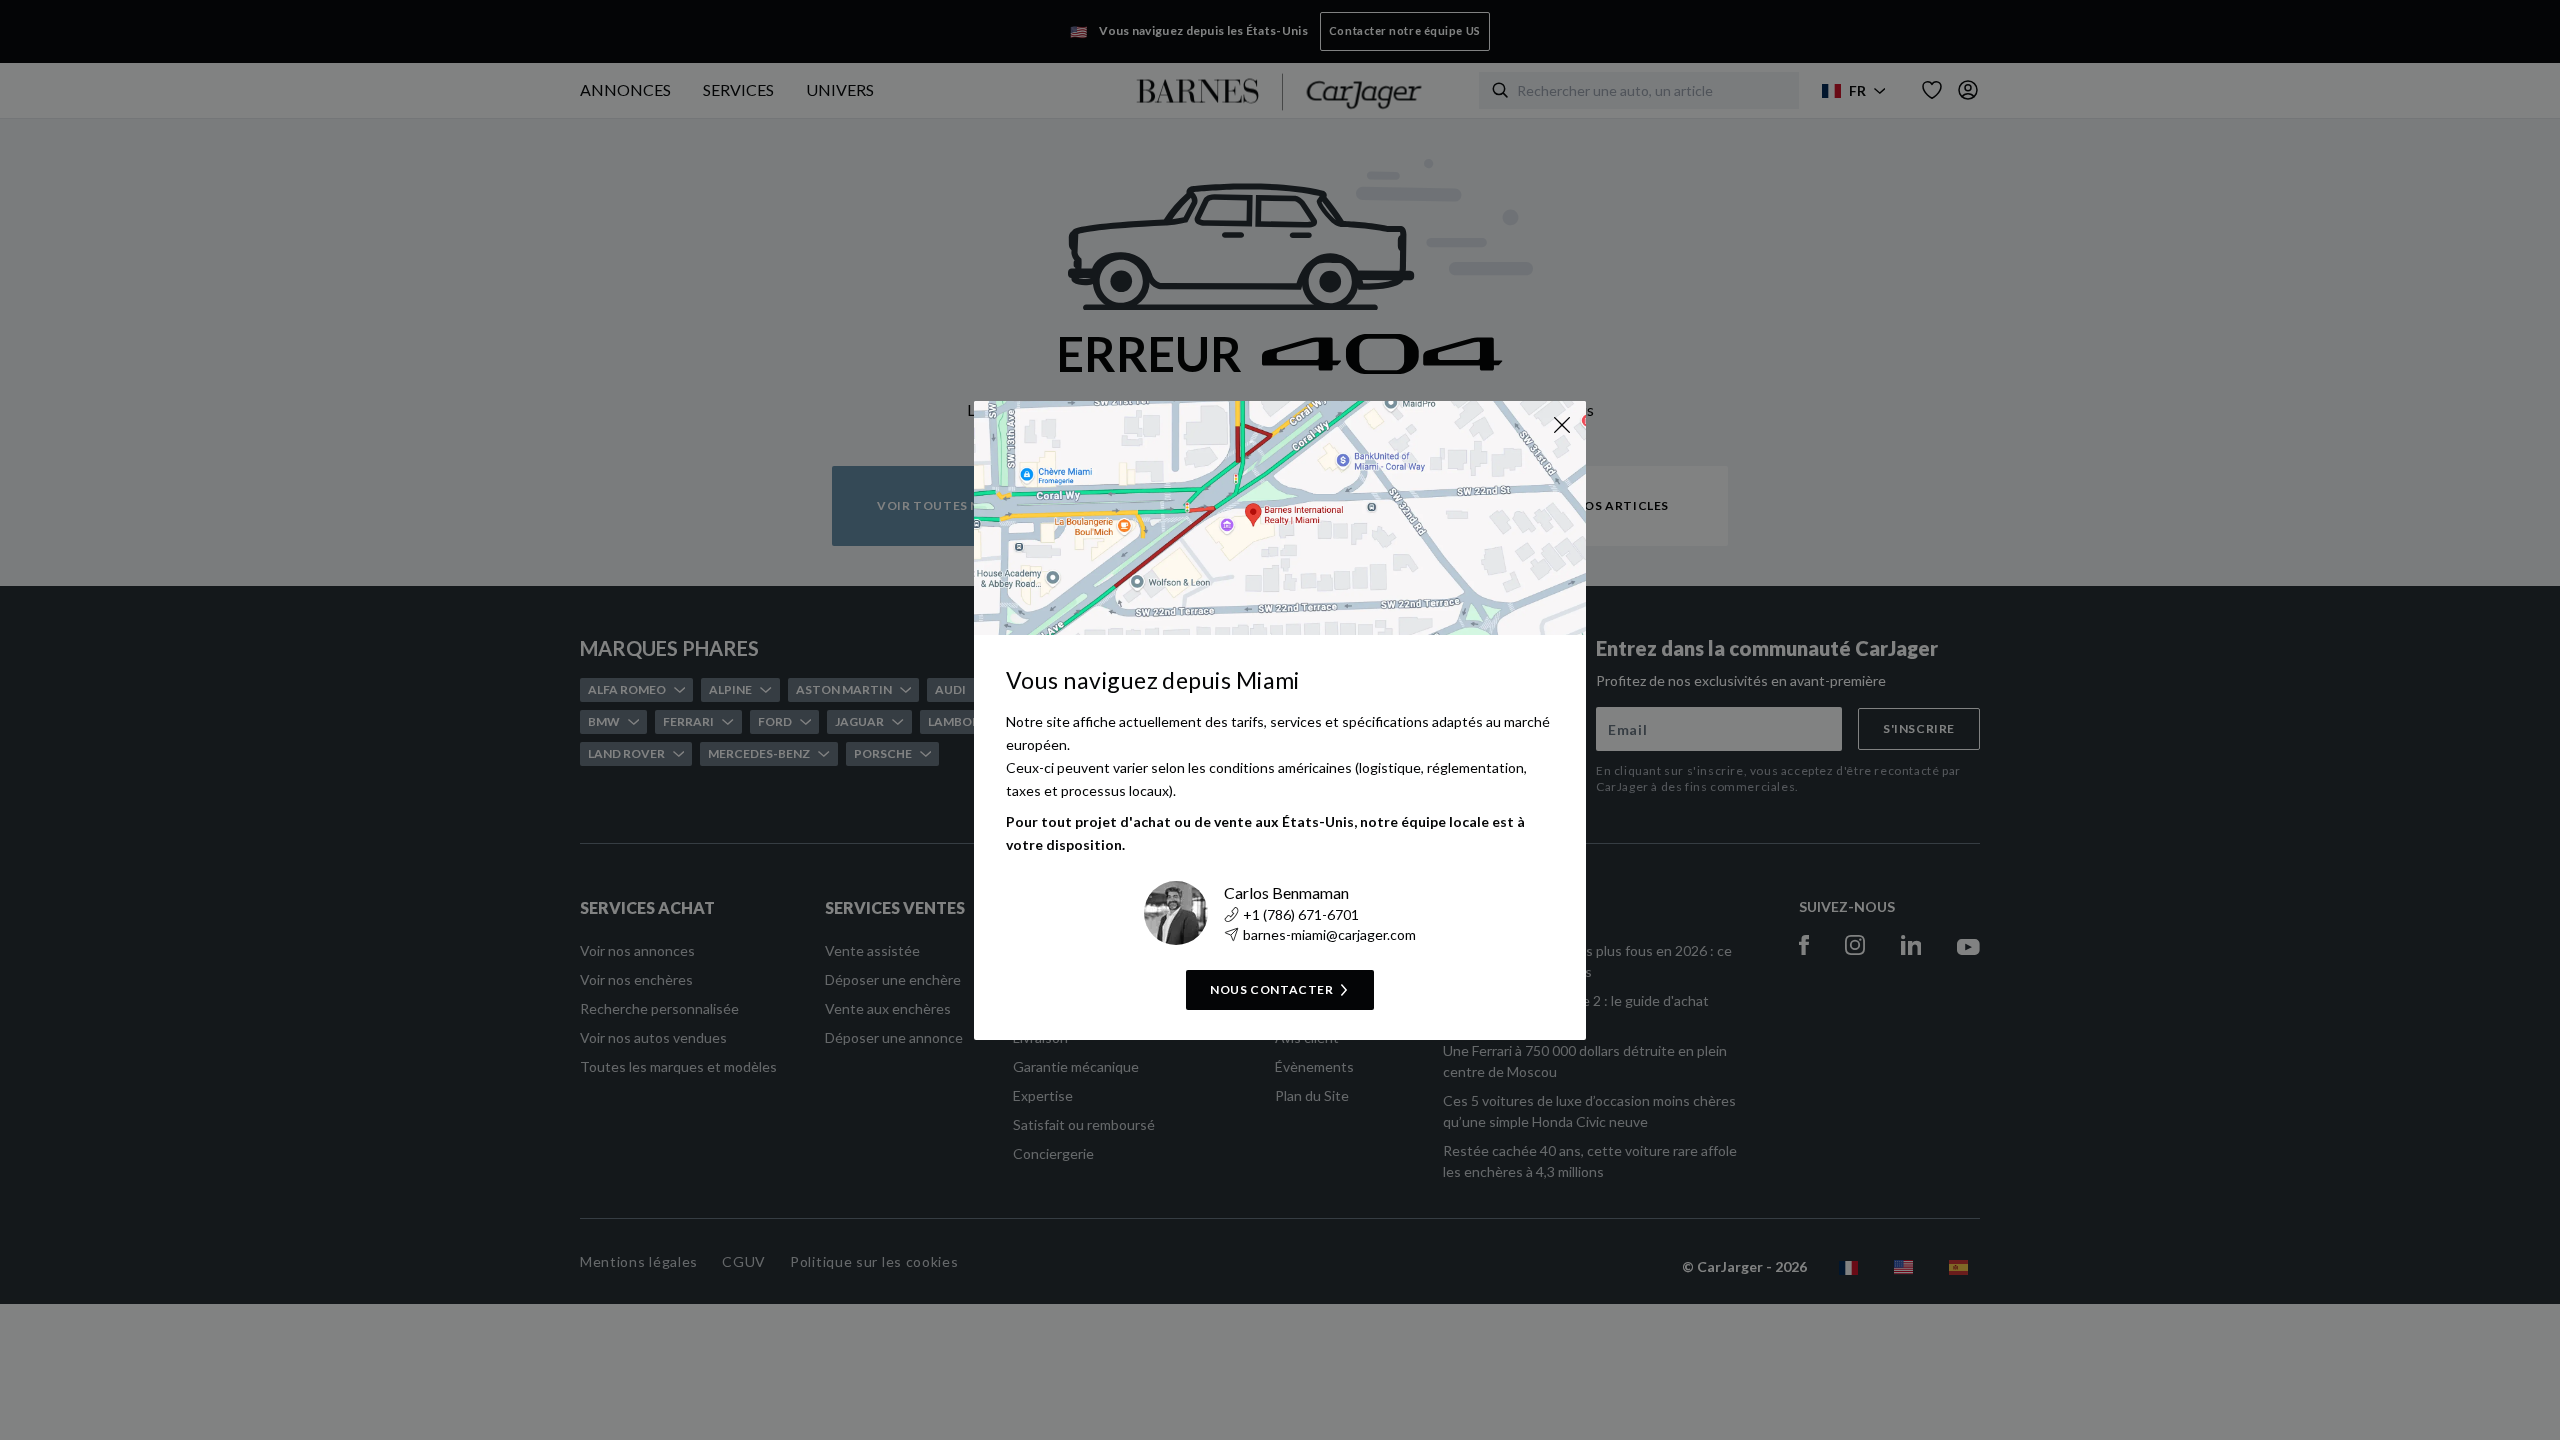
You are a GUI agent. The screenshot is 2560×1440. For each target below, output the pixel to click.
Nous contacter (1271, 989)
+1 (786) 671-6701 (1301, 914)
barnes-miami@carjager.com (1329, 934)
